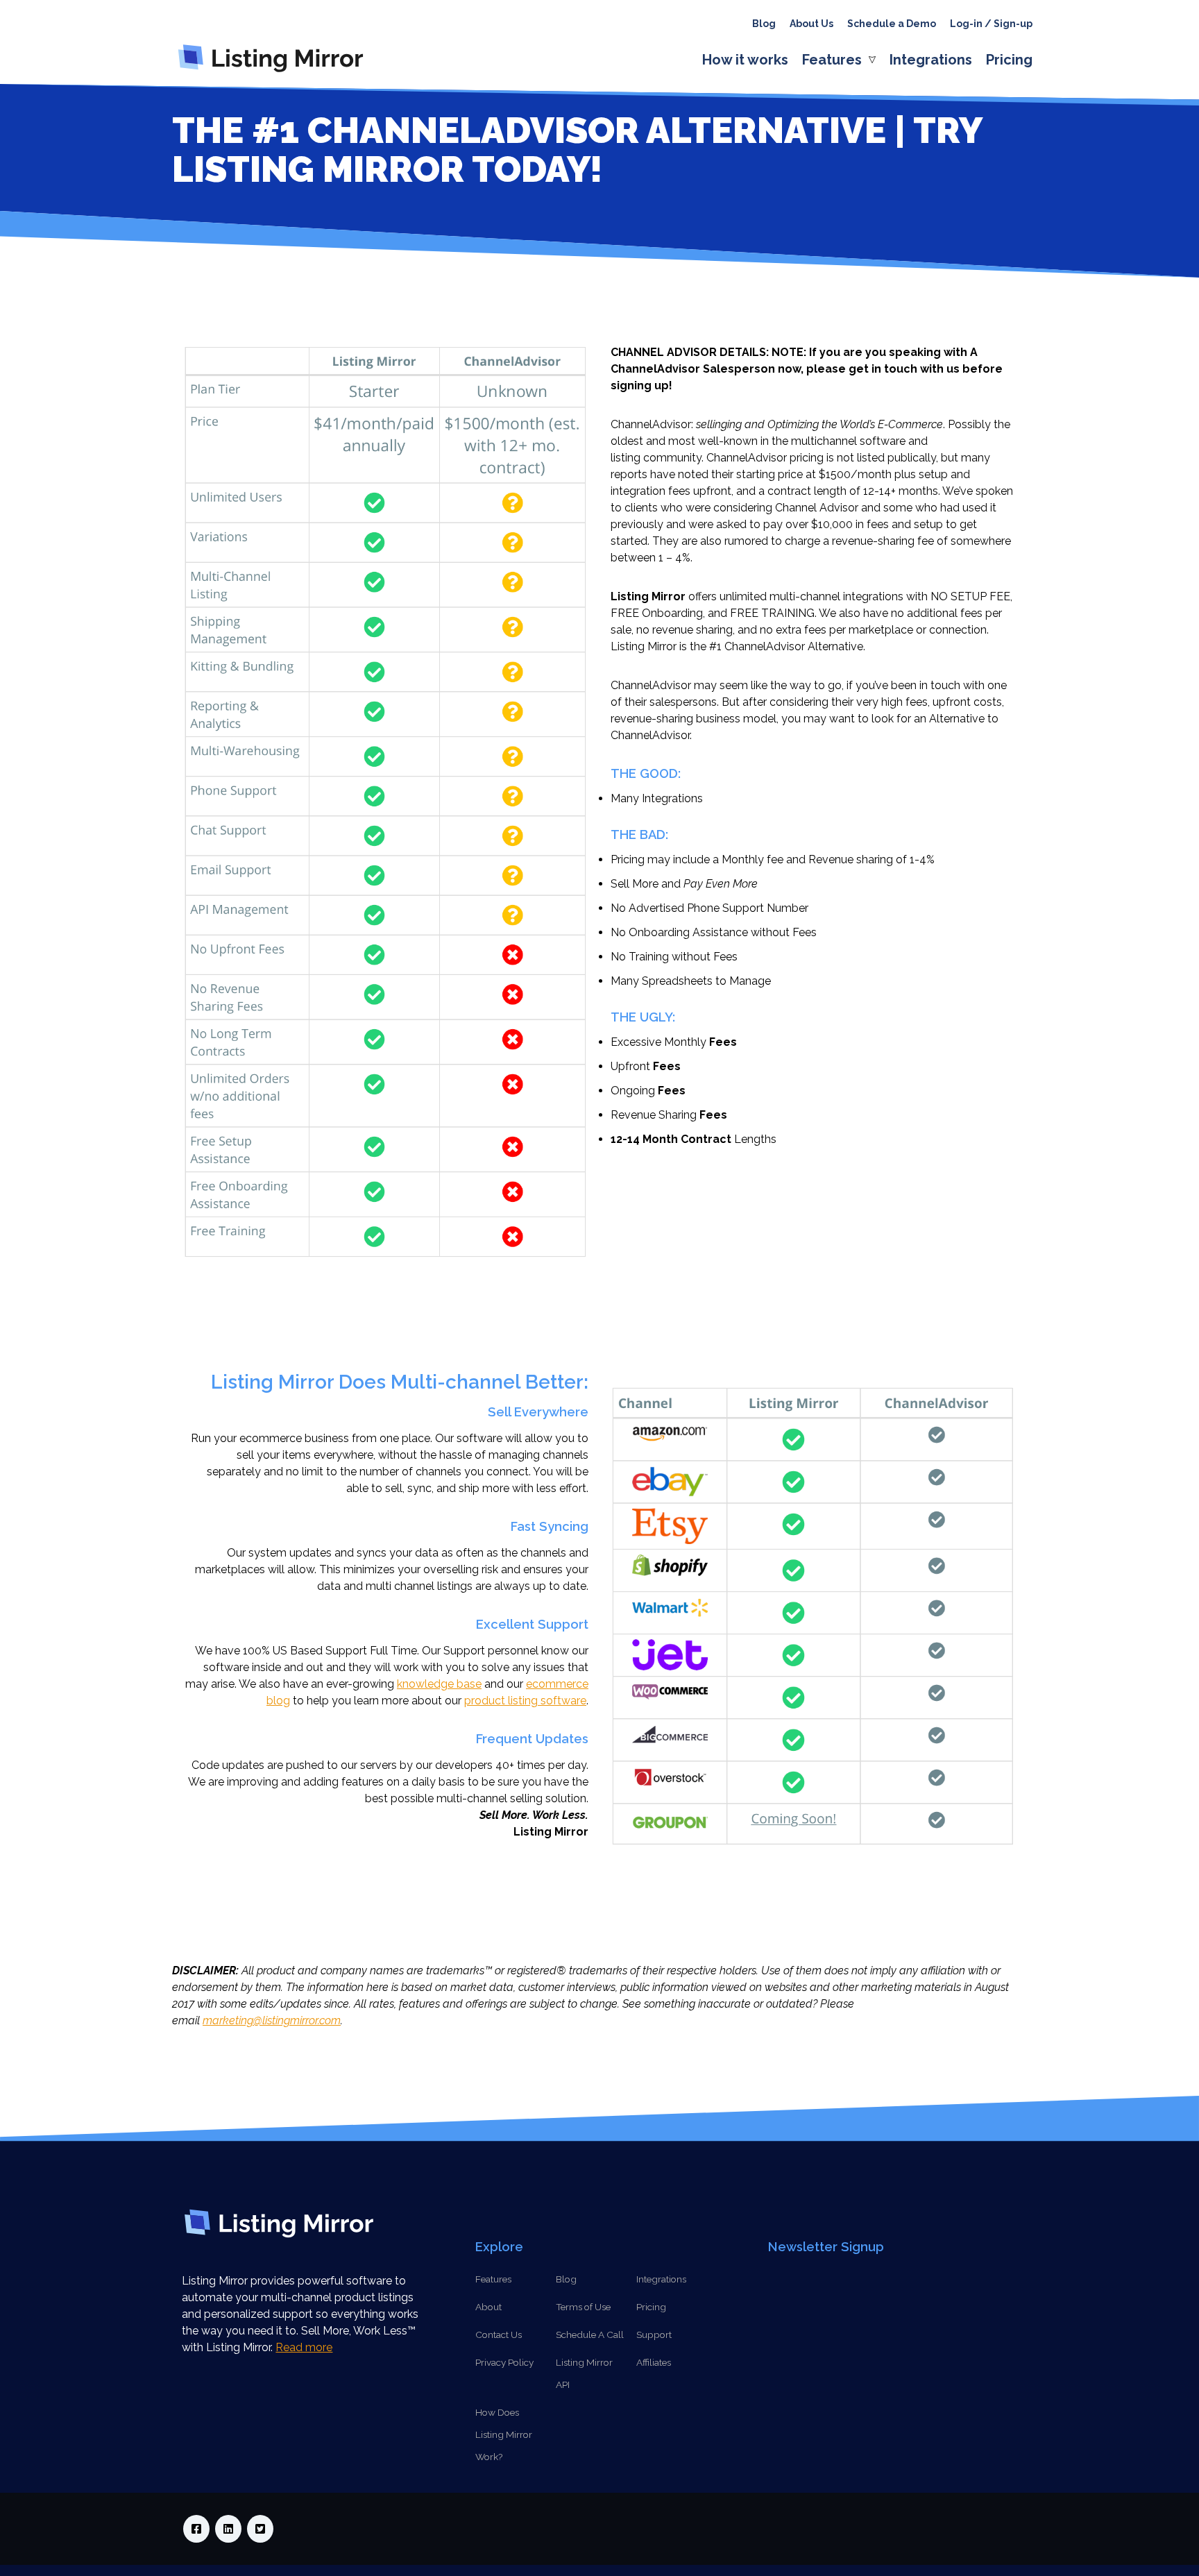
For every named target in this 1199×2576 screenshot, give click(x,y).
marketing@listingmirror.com (272, 2020)
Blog (764, 24)
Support (654, 2334)
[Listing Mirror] (276, 72)
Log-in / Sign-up (991, 24)
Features (832, 60)
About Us (811, 24)
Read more (304, 2347)
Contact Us (499, 2334)
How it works (745, 60)
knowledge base (439, 1684)
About (488, 2307)
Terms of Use (583, 2307)
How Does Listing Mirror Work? (504, 2434)
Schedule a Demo (892, 24)
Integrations (931, 60)
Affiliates (654, 2362)
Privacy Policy (504, 2362)
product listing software (525, 1701)
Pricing (1009, 60)
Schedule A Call (590, 2334)
